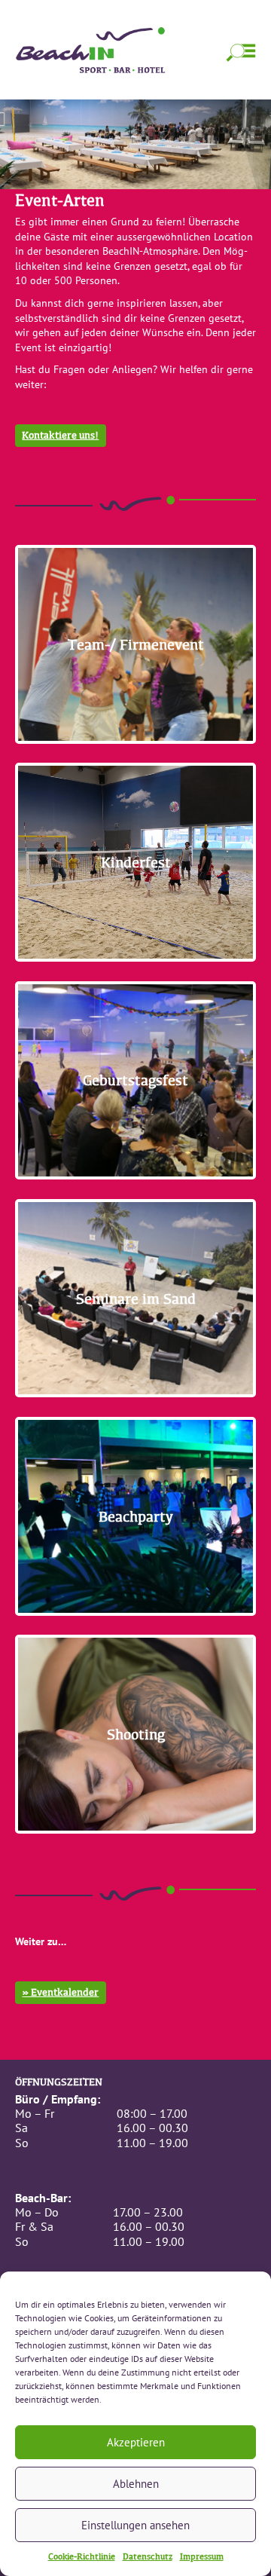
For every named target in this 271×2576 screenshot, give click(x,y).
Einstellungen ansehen (135, 2525)
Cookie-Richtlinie (82, 2556)
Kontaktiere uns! (60, 435)
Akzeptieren (136, 2442)
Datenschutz (148, 2556)
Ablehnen (136, 2484)
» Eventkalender (60, 1992)
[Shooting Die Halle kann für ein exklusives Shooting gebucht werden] (135, 1845)
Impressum (202, 2556)
